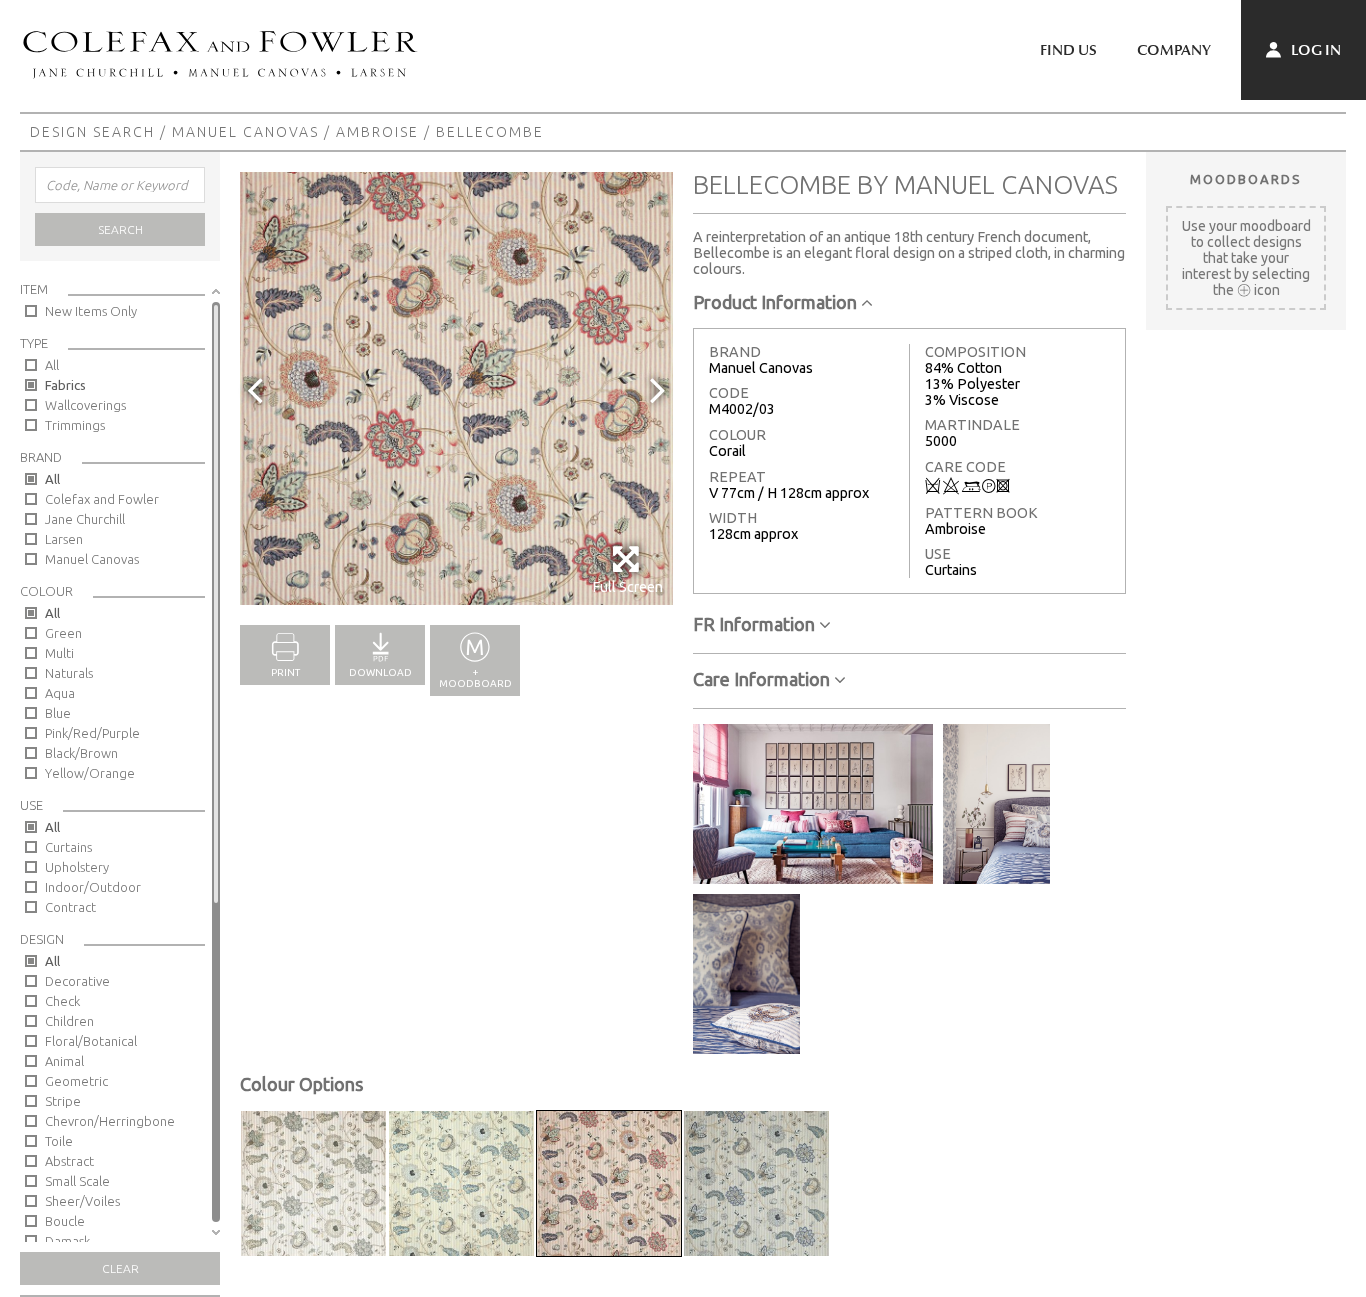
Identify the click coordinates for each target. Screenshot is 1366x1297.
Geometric (76, 1081)
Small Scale (77, 1181)
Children (69, 1021)
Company (1174, 50)
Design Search (92, 132)
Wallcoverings (85, 405)
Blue (58, 713)
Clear (120, 1268)
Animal (64, 1061)
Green (63, 633)
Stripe (63, 1101)
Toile (59, 1141)
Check (62, 1001)
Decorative (77, 981)
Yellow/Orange (90, 773)
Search (120, 229)
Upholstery (77, 867)
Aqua (60, 693)
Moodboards (1246, 179)
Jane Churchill (85, 519)
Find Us (1068, 50)
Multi (59, 653)
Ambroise (377, 132)
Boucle (65, 1221)
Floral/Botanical (91, 1041)
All (52, 365)
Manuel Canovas (245, 132)
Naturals (69, 673)
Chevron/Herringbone (110, 1121)
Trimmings (75, 425)
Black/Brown (81, 753)
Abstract (69, 1161)
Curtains (68, 847)
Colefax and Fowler (102, 499)
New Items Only (91, 311)
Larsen (64, 539)
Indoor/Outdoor (93, 887)
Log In (1314, 50)
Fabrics (65, 385)
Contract (70, 907)
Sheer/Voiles (82, 1201)
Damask (67, 1241)
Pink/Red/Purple (92, 733)
